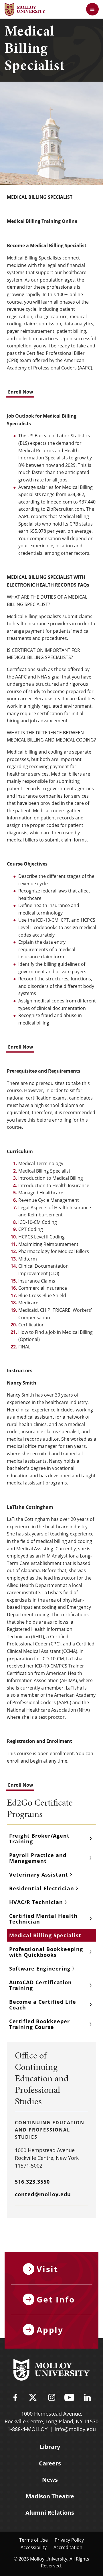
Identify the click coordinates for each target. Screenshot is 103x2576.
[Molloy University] (51, 2371)
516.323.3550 (32, 2182)
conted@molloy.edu (43, 2194)
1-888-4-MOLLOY (27, 2429)
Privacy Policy (69, 2540)
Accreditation (68, 2547)
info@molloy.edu (75, 2429)
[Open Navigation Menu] (92, 9)
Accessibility (34, 2547)
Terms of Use (33, 2540)
